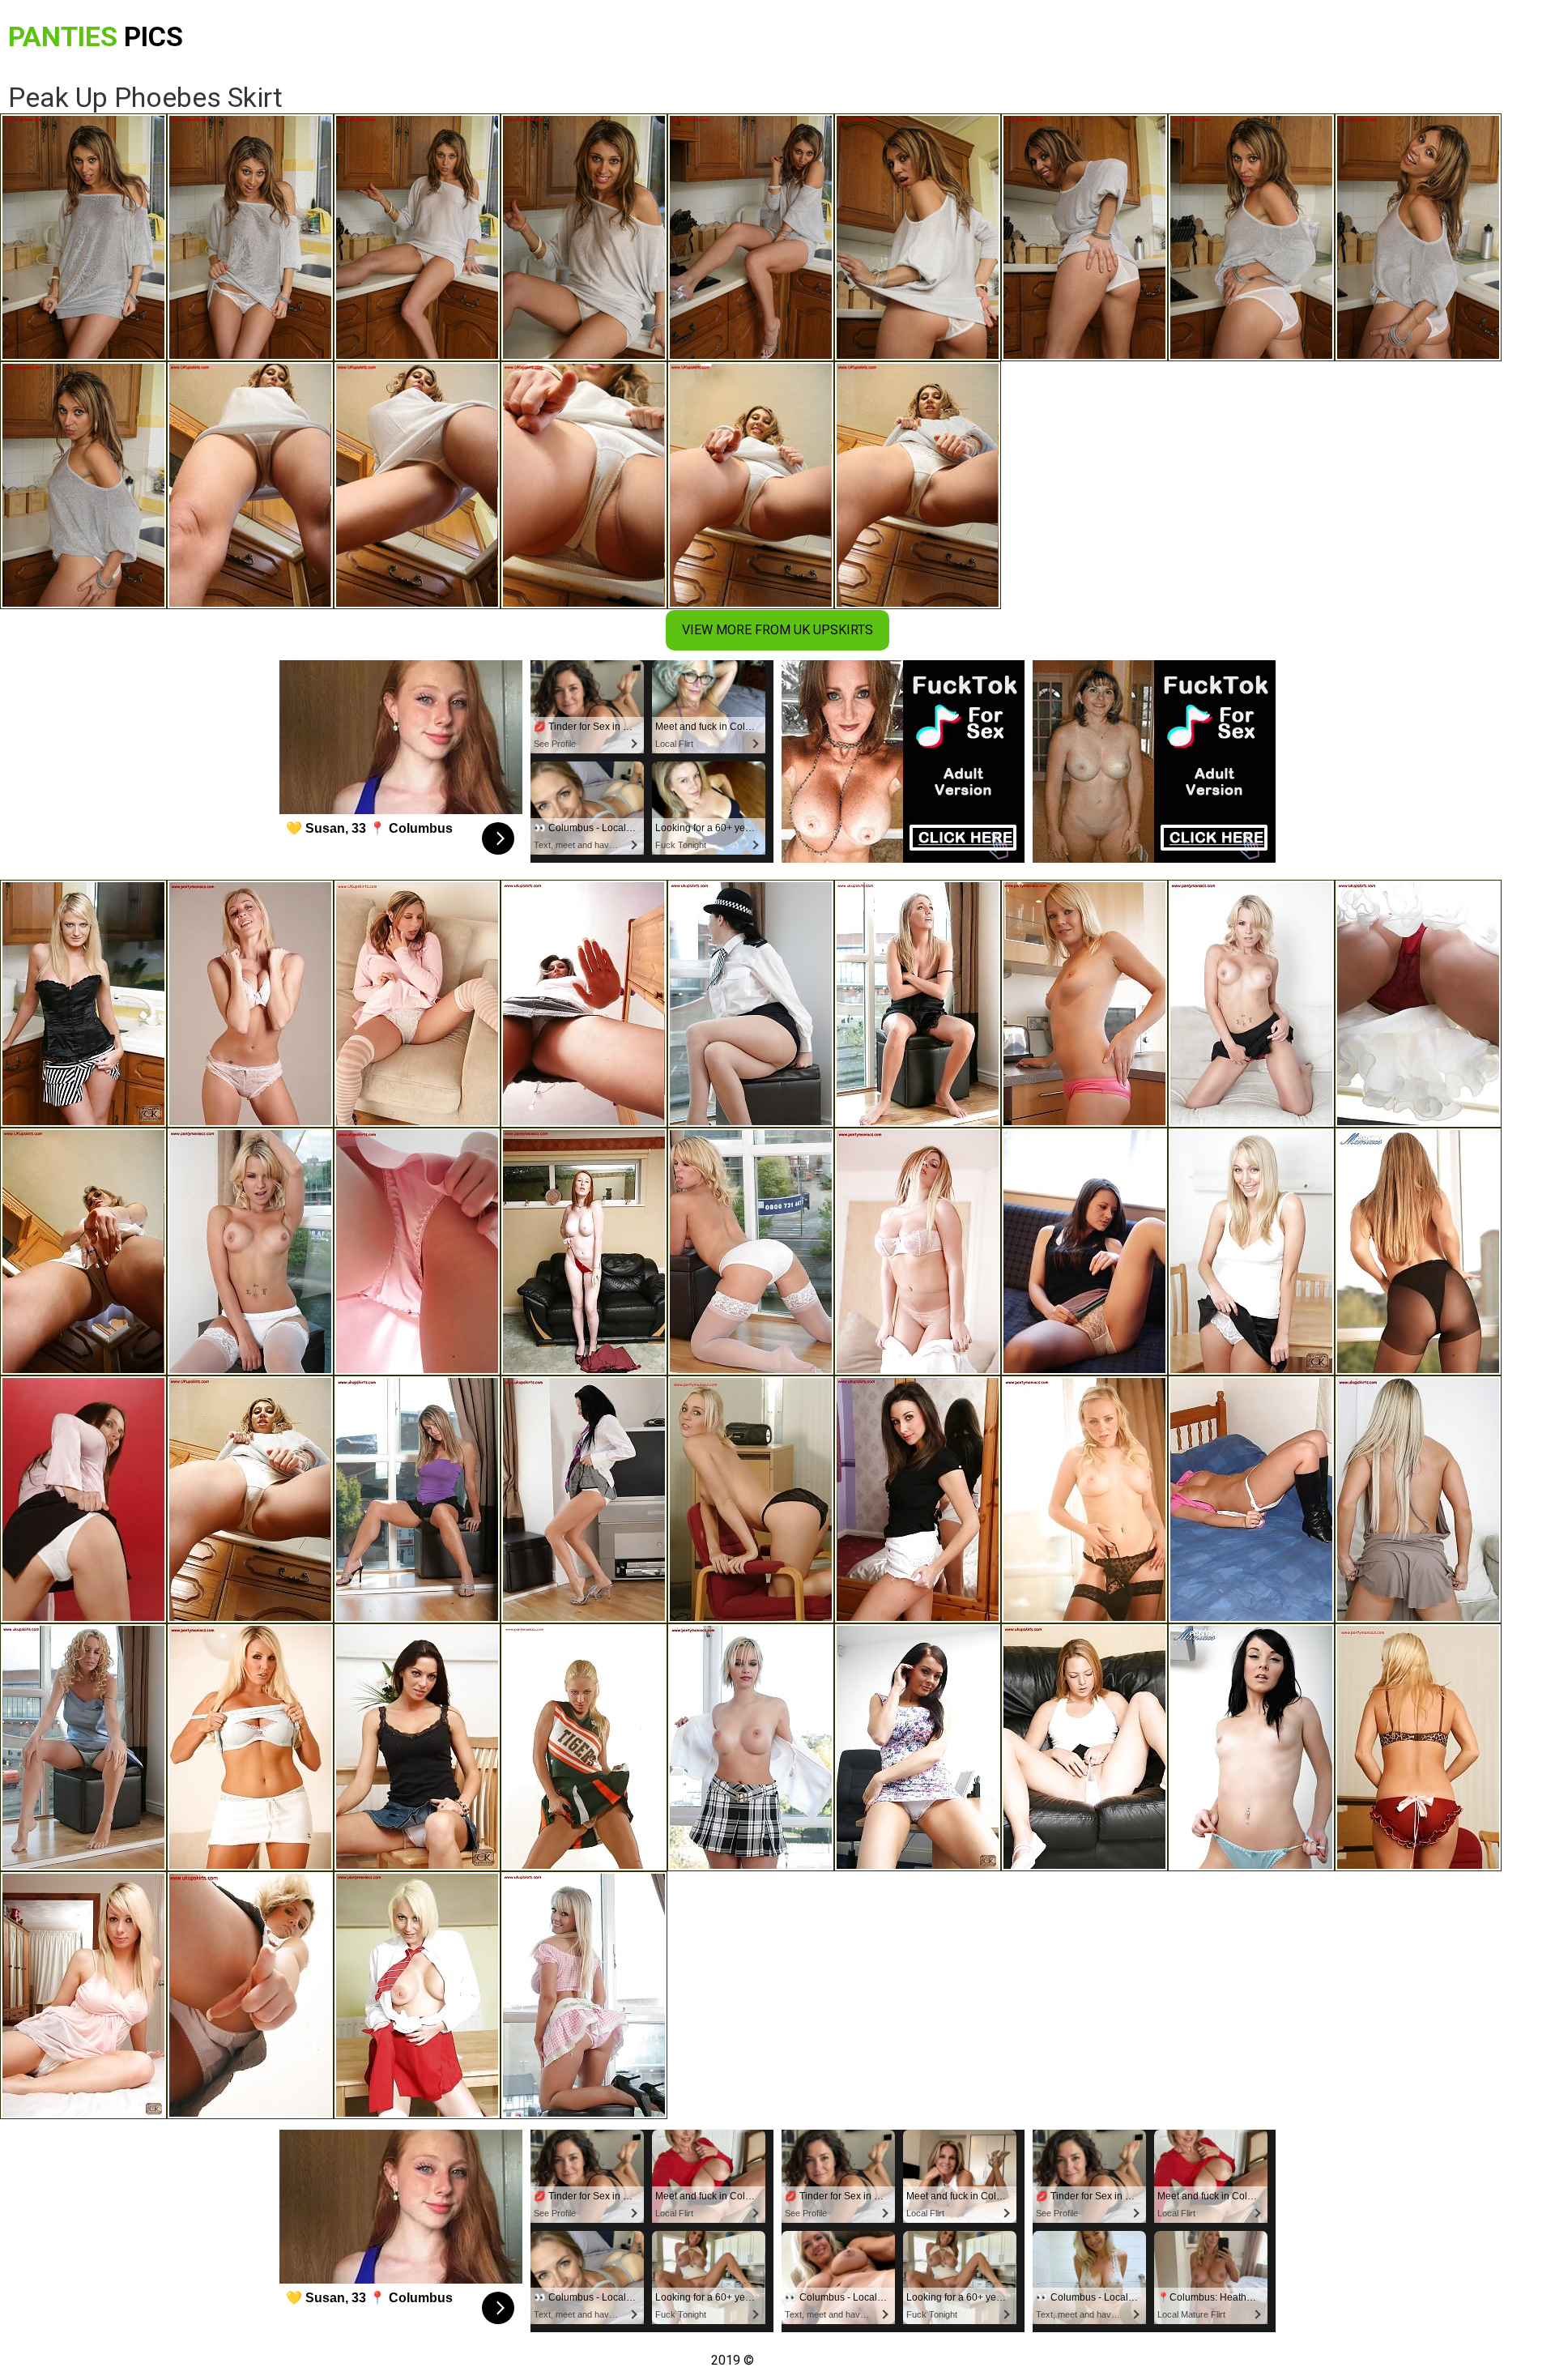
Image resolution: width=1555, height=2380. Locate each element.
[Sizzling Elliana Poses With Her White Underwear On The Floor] (83, 1499)
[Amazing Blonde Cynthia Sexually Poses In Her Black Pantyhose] (1418, 1252)
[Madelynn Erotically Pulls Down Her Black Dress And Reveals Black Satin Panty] (751, 1499)
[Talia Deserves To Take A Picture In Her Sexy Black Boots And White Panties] (1251, 1499)
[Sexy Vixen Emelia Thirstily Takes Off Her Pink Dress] (584, 1995)
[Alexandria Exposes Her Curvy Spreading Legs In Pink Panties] (918, 1004)
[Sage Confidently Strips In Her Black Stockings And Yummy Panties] (1084, 1499)
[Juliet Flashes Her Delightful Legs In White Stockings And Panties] (751, 1252)
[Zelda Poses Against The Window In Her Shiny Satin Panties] (83, 1747)
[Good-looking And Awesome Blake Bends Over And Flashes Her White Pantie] (584, 1499)
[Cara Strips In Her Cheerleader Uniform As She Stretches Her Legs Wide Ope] (584, 1747)
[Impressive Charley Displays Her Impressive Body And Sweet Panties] (918, 1747)
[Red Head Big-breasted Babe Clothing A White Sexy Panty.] (1251, 1747)
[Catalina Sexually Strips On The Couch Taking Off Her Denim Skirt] (417, 1995)
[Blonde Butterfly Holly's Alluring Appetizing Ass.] (751, 1747)
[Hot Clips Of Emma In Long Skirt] (1251, 1252)
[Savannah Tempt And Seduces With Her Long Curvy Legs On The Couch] (1418, 1499)
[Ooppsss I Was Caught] (250, 1747)
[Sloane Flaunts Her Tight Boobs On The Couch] (918, 1252)
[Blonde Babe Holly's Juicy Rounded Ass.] (83, 1995)
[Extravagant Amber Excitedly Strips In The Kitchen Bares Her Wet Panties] (83, 1252)
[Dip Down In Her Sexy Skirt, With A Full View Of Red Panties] (1418, 1004)
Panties (96, 36)
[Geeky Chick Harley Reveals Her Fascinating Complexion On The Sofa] (1251, 1004)
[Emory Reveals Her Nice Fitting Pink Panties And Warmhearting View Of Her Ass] (1084, 1004)
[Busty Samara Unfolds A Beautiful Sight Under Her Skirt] (250, 1995)
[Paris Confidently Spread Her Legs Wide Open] (250, 1252)
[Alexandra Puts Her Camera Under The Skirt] (83, 1004)
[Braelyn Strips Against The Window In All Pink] (417, 1252)
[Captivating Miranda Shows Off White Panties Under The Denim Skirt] (584, 1004)
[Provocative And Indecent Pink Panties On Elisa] (250, 1004)
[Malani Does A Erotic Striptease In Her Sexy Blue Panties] (417, 1499)
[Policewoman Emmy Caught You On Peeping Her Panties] (751, 1004)
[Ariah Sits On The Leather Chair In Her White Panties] (1084, 1747)
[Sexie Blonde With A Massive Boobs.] (1418, 1747)
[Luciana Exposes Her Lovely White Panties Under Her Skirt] (1084, 1252)
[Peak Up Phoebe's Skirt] (250, 1499)
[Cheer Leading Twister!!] (417, 1747)
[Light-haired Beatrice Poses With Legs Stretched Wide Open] (417, 1004)
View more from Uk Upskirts (777, 630)
